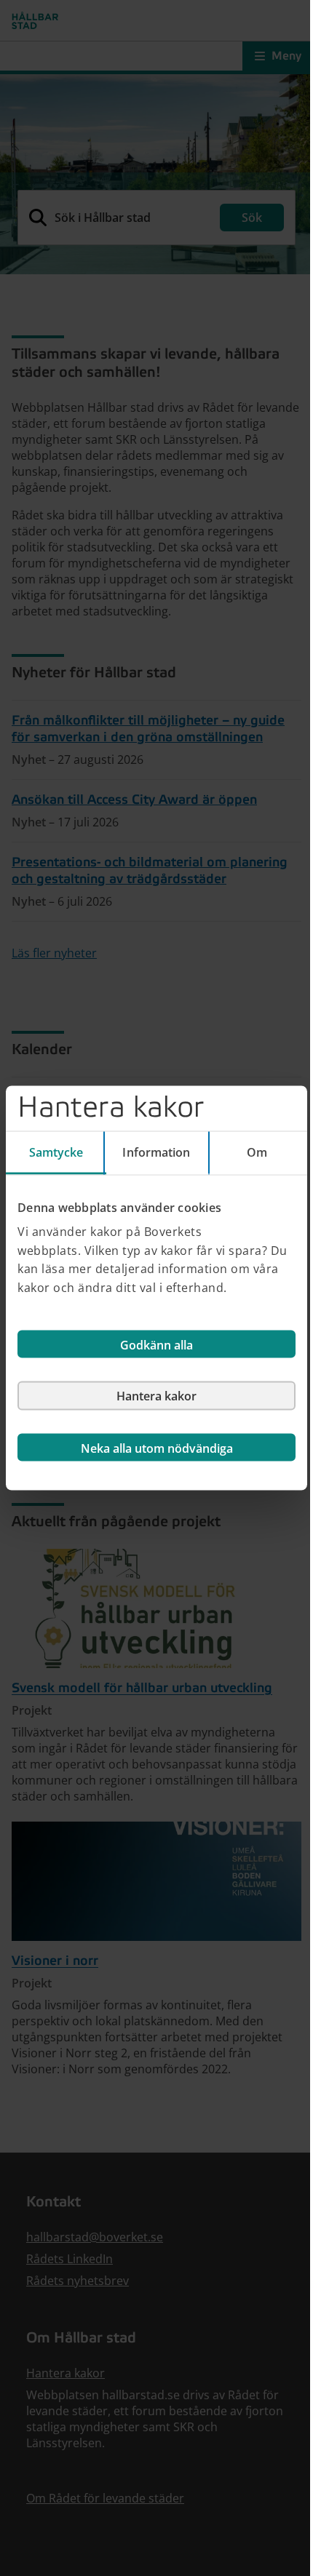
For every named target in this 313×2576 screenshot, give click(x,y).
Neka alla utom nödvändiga (157, 1448)
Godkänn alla (156, 1345)
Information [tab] (156, 1152)
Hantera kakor (156, 1396)
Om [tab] (257, 1152)
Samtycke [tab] (56, 1152)
